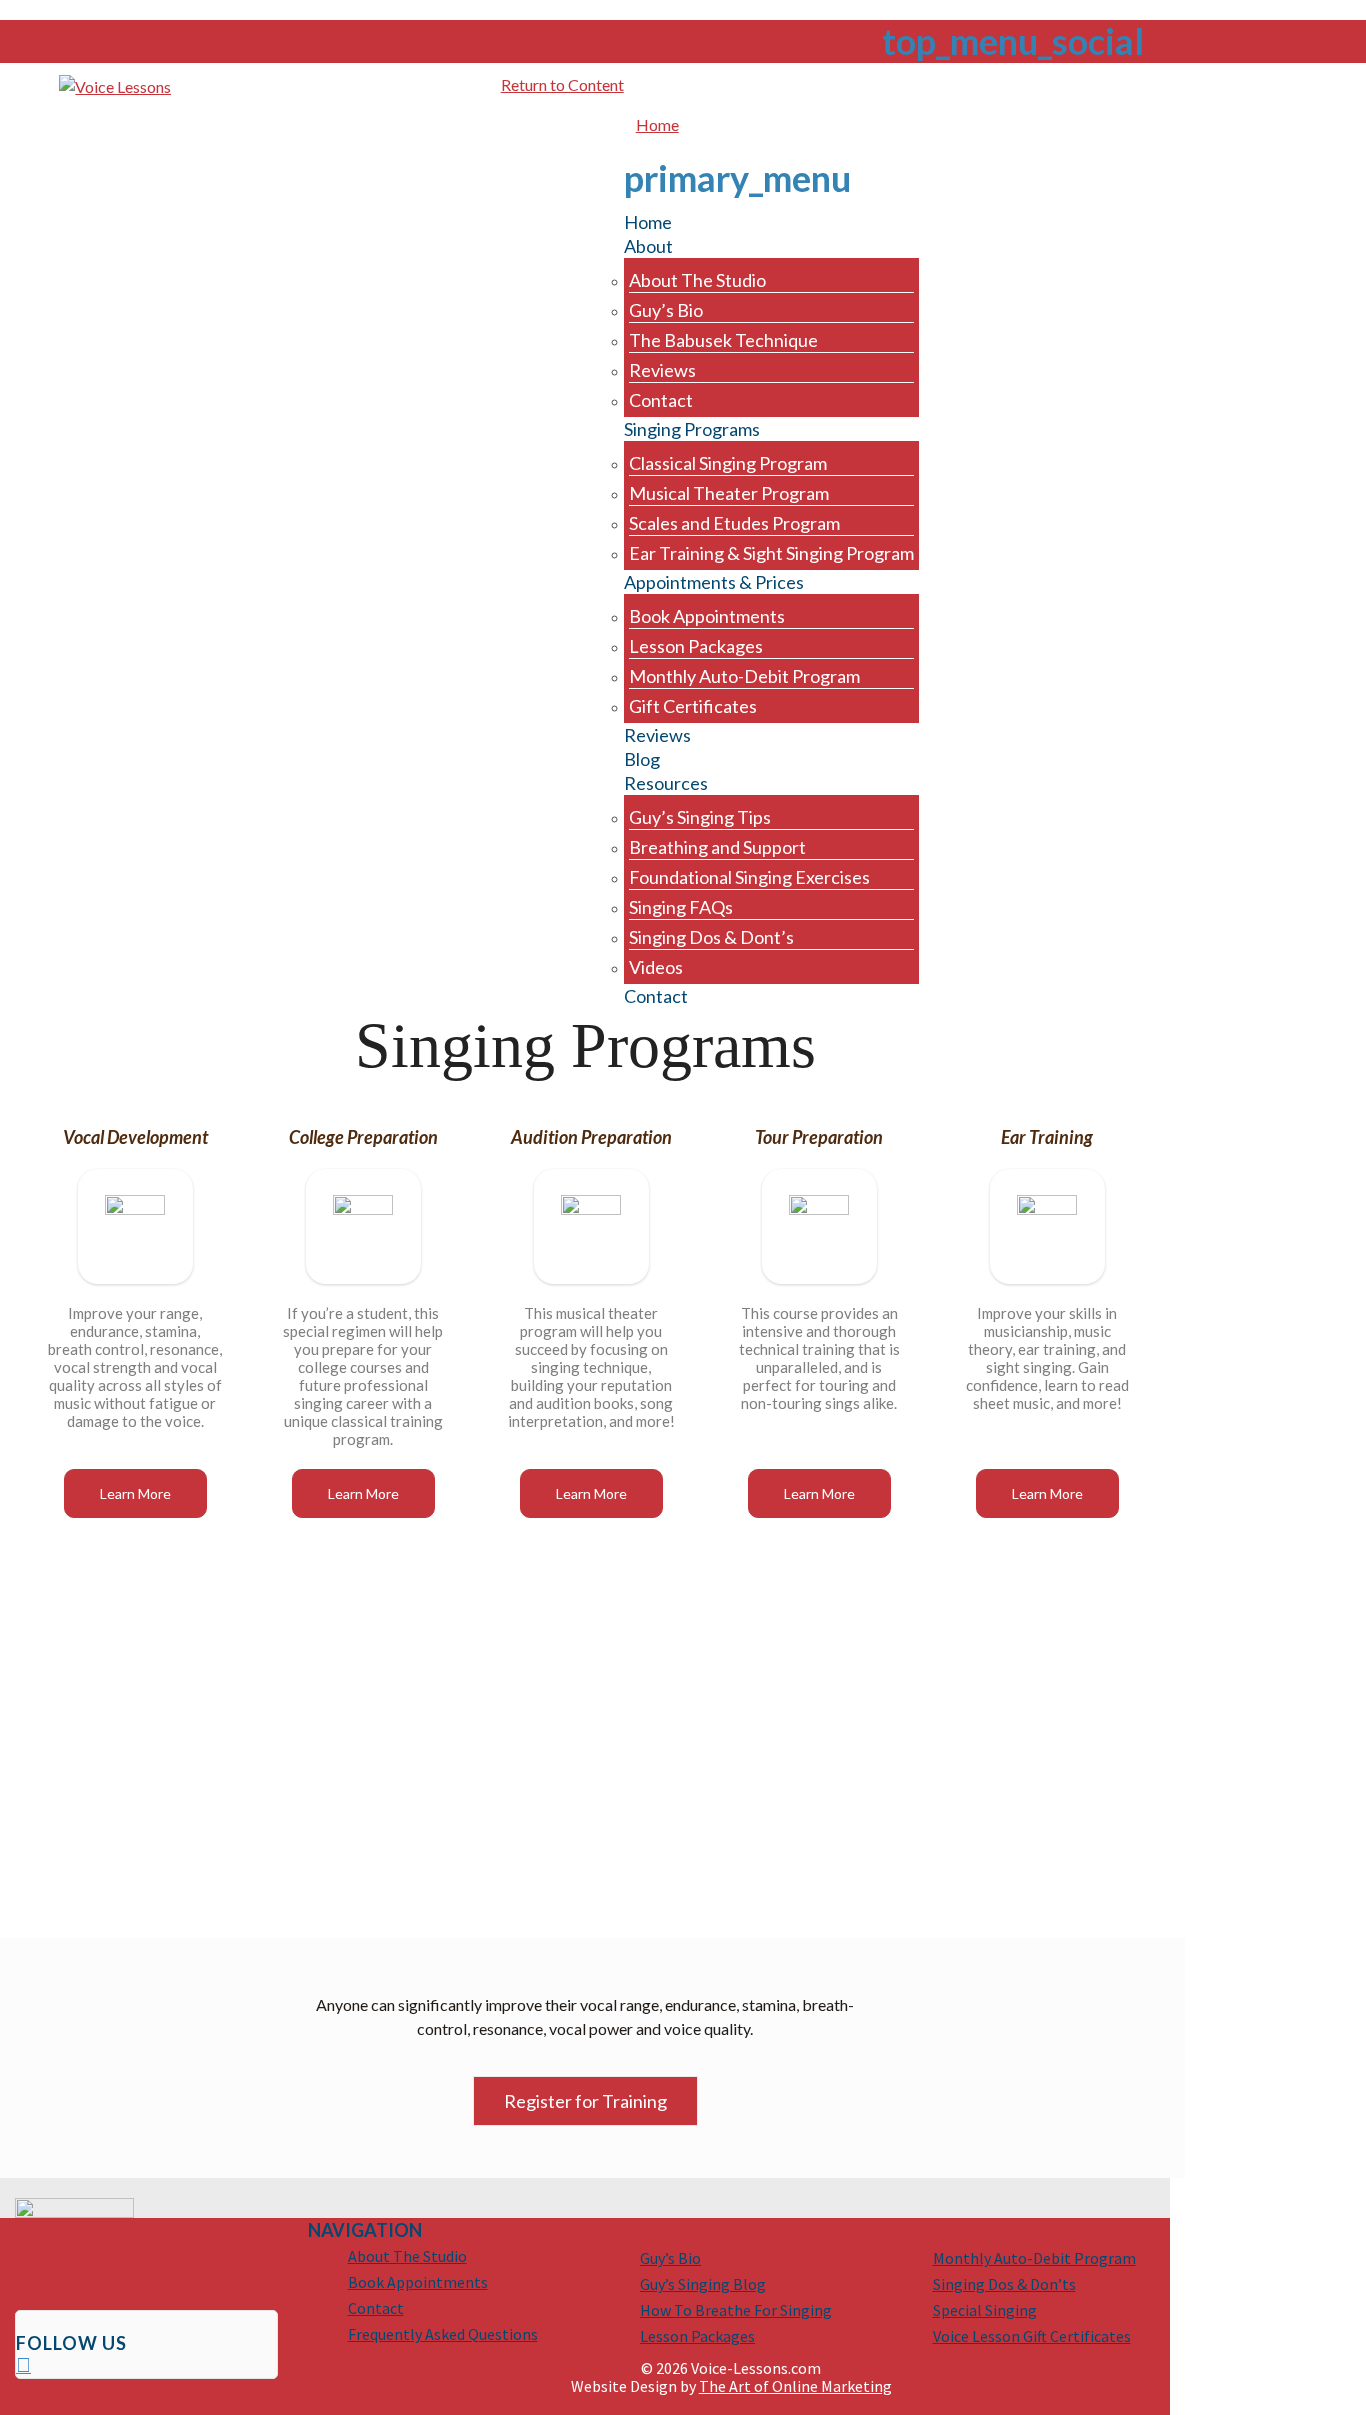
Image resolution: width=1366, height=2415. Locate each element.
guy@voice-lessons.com (1039, 85)
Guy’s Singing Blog (703, 2284)
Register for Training (585, 2101)
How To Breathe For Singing (736, 2310)
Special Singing (985, 2310)
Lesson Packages (697, 2336)
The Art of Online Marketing (795, 2386)
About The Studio (407, 2256)
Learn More (135, 1493)
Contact (376, 2308)
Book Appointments (418, 2282)
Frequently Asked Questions (443, 2334)
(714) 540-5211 (1209, 85)
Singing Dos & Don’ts (1004, 2284)
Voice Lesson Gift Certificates (1032, 2336)
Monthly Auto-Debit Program (1034, 2258)
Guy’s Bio (670, 2258)
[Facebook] (23, 2367)
